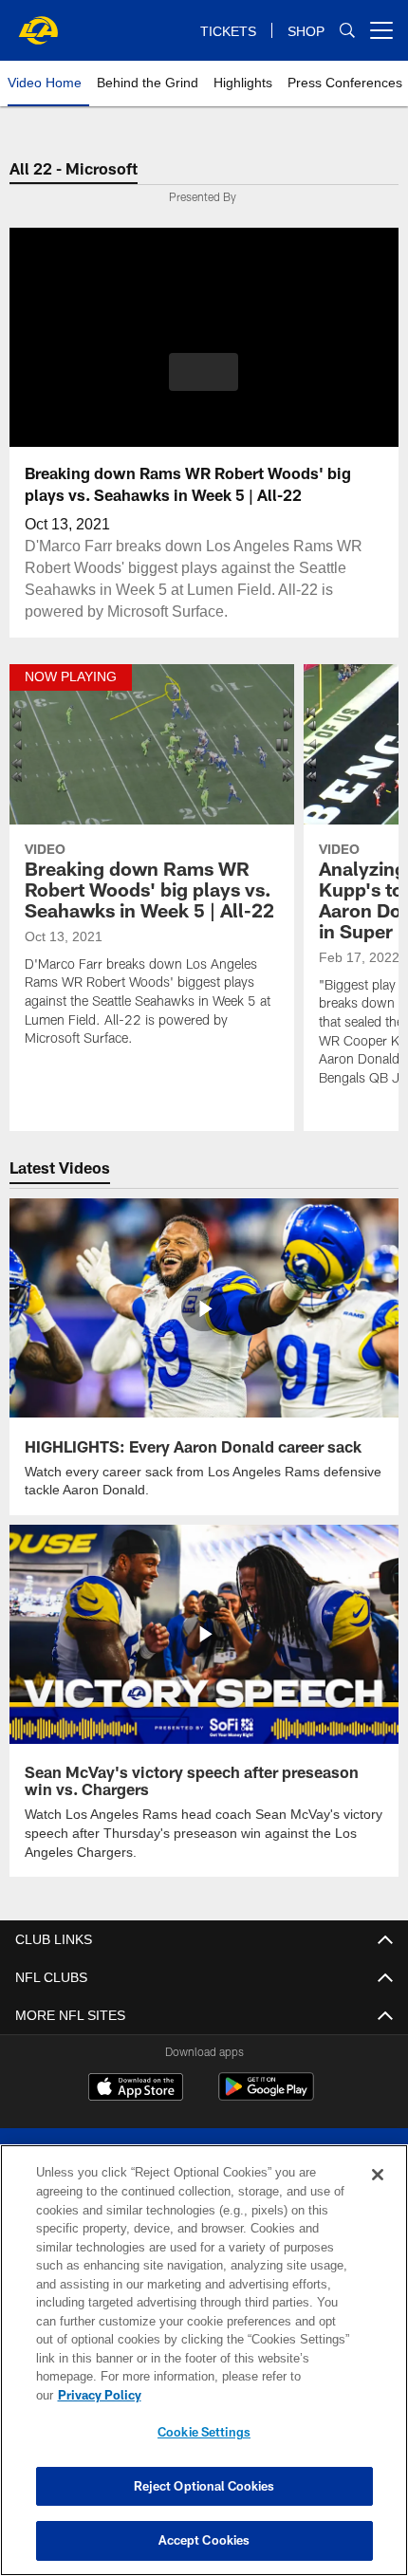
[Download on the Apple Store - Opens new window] (136, 2087)
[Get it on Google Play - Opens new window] (266, 2094)
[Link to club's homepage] (38, 23)
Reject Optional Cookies (204, 2486)
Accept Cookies (204, 2540)
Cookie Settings (204, 2432)
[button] (204, 372)
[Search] (347, 31)
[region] (204, 2370)
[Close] (378, 2194)
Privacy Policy (246, 2395)
